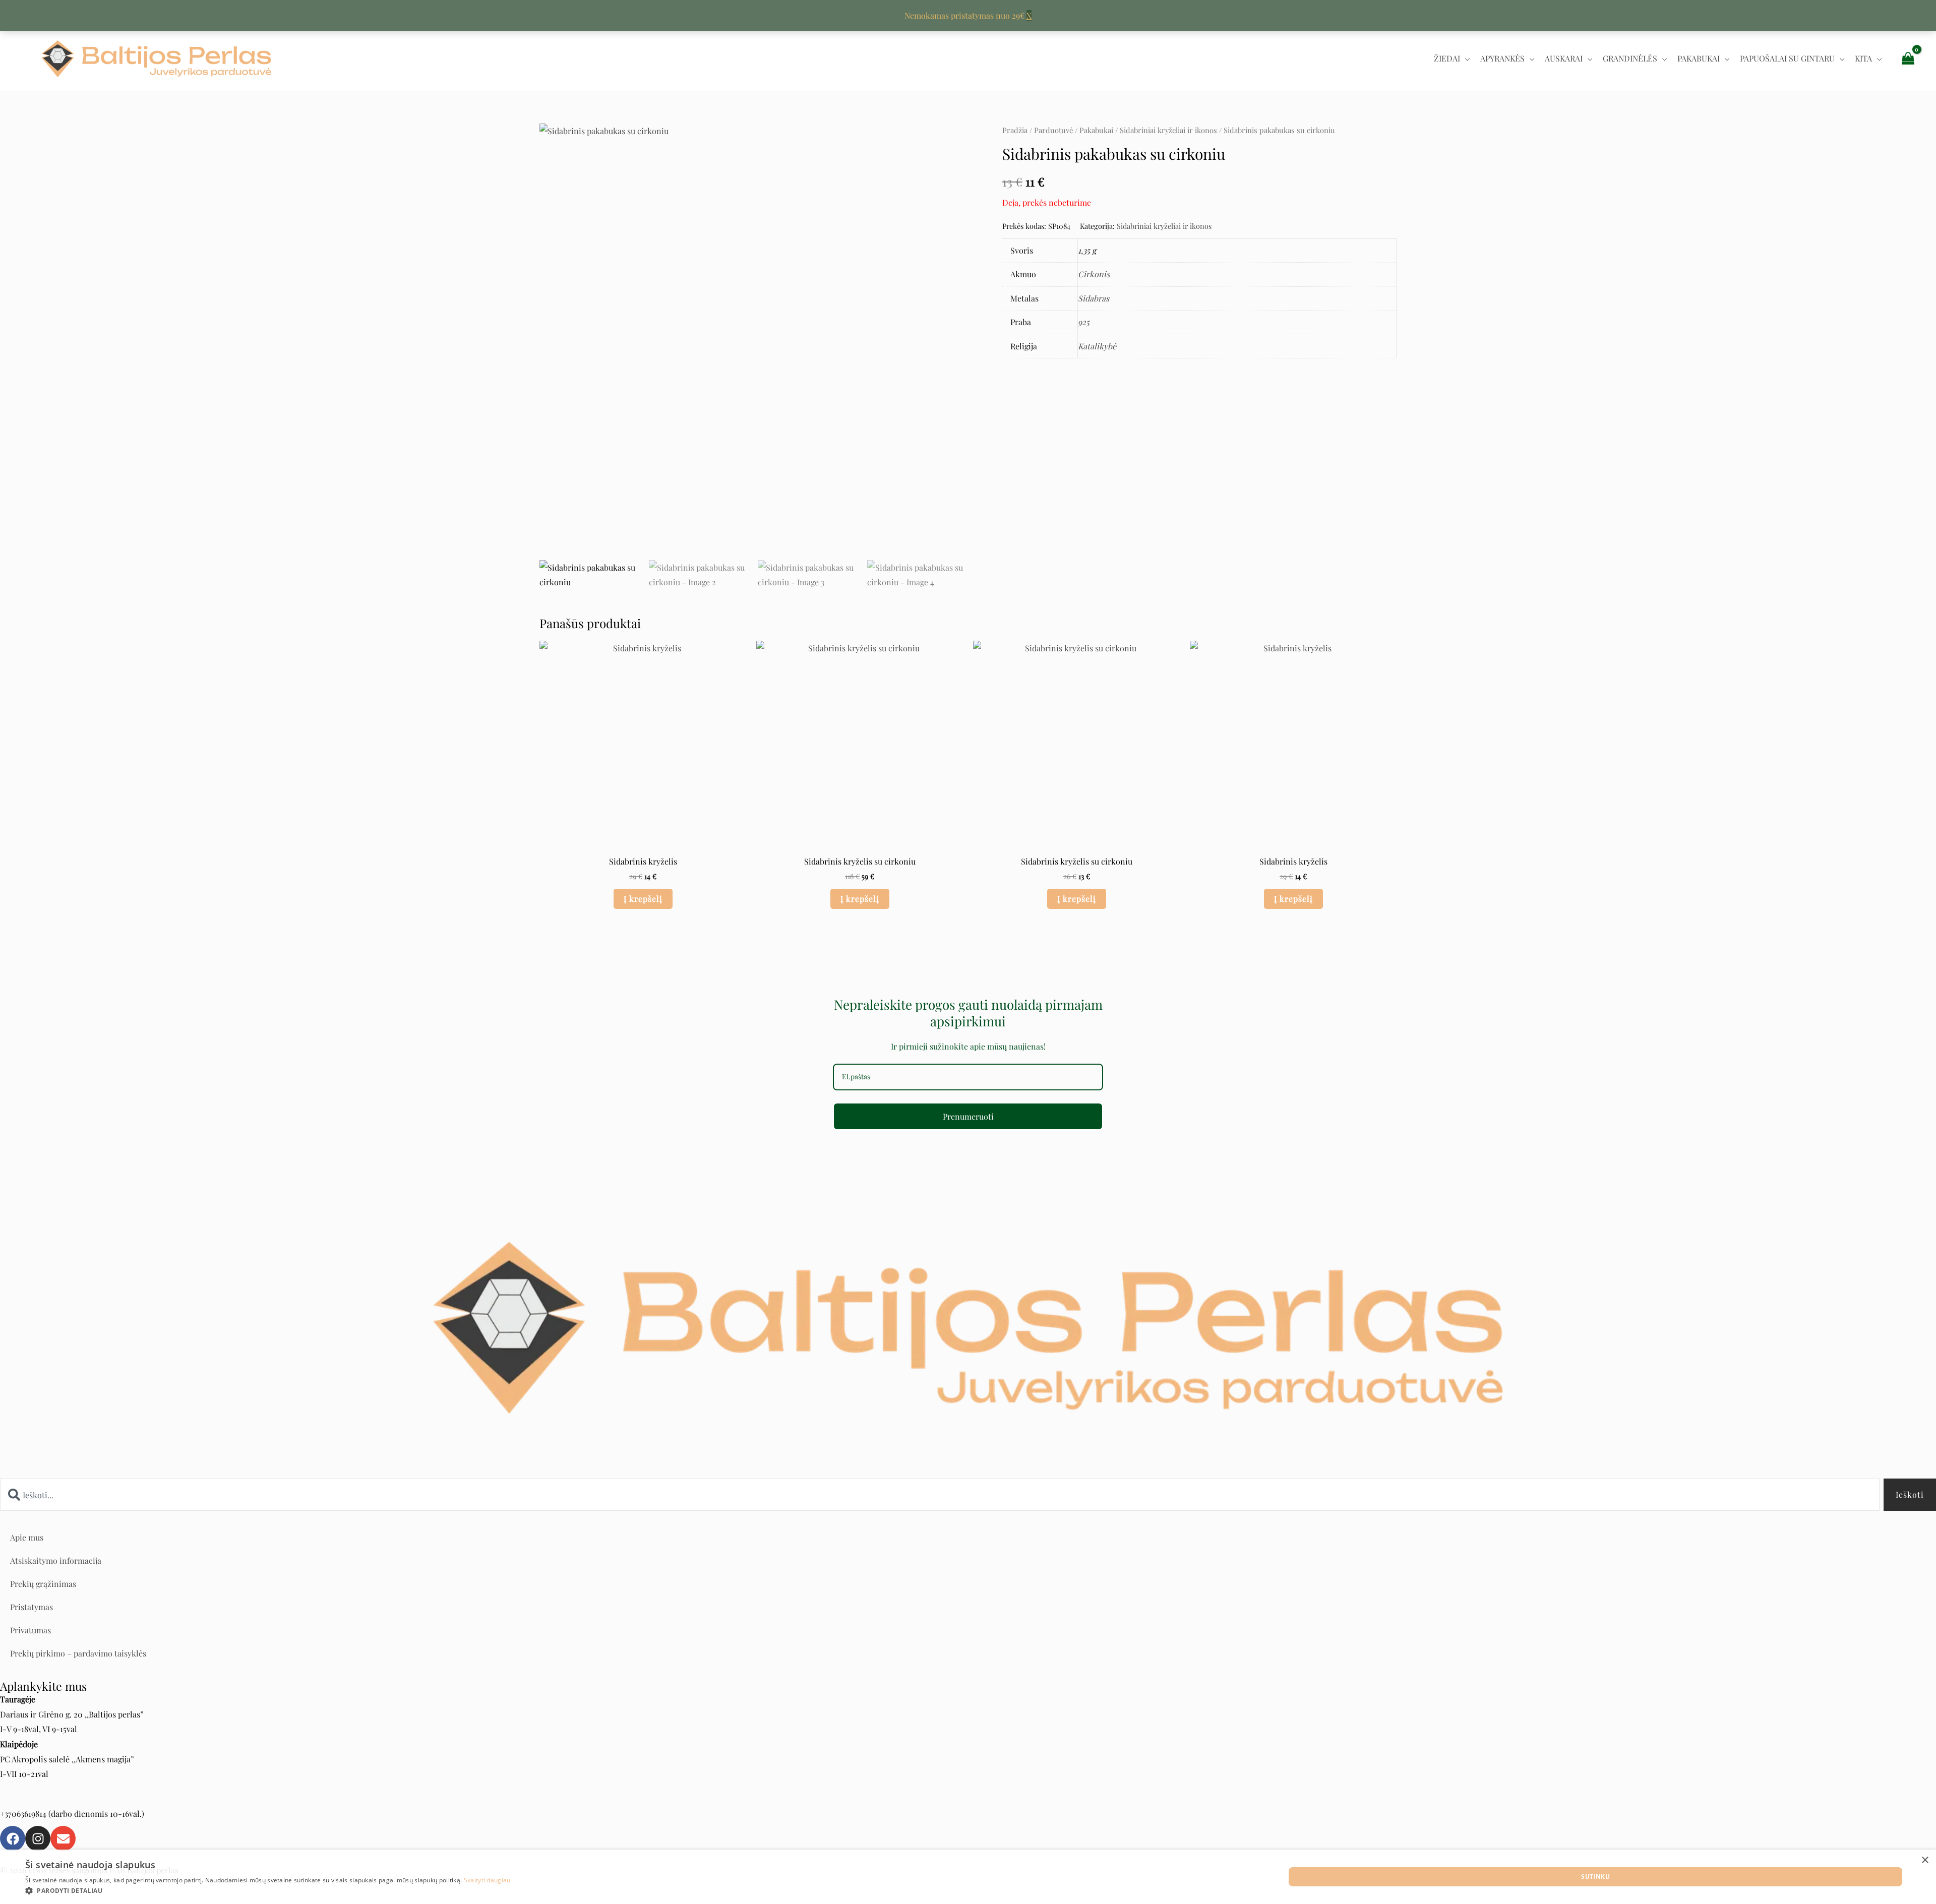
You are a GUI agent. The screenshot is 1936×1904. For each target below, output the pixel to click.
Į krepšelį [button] (643, 899)
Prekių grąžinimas (43, 1584)
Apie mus (27, 1537)
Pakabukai (1699, 58)
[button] (268, 1891)
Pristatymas (32, 1607)
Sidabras (1094, 298)
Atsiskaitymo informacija (56, 1560)
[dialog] (968, 1877)
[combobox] (940, 1495)
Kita (1863, 58)
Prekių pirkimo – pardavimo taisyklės (78, 1653)
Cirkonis (1094, 274)
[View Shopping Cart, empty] (1908, 58)
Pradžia (1015, 130)
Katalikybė (1097, 346)
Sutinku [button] (1595, 1877)
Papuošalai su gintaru (1787, 58)
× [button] (1925, 1860)
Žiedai (1447, 58)
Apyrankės (1502, 58)
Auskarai (1564, 58)
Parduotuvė (1053, 130)
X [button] (1029, 15)
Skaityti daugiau (487, 1880)
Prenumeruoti (968, 1116)
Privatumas (31, 1630)
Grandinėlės (1630, 58)
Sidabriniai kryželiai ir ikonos (1168, 130)
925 (1084, 322)
